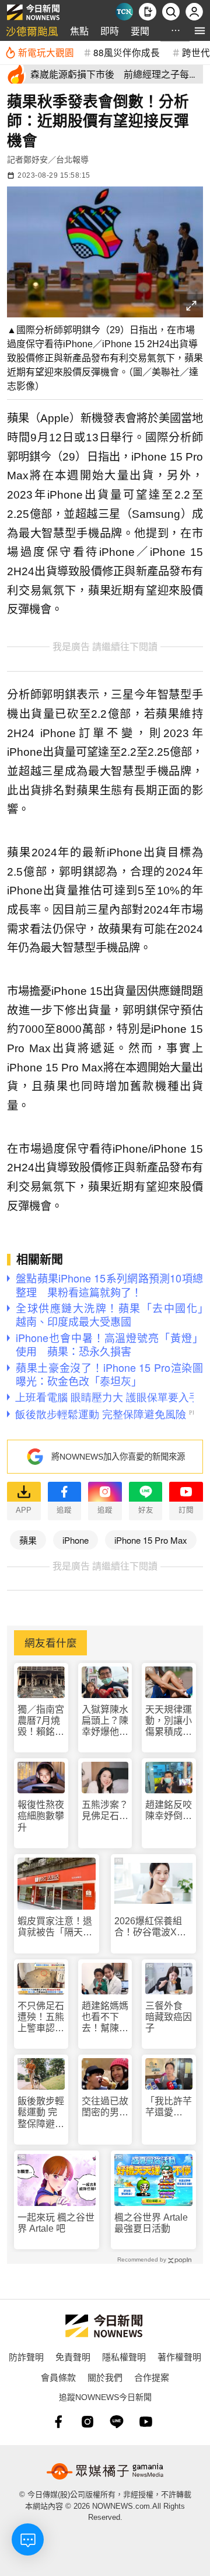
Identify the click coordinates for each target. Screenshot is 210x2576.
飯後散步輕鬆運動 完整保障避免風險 (41, 2113)
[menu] (200, 31)
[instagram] (87, 2422)
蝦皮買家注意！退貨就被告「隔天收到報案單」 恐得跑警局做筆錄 (55, 1927)
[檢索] (171, 12)
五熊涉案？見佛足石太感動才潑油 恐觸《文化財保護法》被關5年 (105, 1811)
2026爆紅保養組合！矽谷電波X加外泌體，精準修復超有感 (152, 1927)
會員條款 (58, 2377)
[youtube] (146, 2422)
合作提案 (152, 2377)
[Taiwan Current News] (124, 12)
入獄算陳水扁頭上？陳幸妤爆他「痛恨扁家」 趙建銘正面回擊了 (105, 1721)
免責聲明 (73, 2357)
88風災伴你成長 (127, 52)
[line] (117, 2422)
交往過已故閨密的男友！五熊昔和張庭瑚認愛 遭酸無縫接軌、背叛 (105, 2107)
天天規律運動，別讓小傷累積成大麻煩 (169, 1721)
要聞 (140, 31)
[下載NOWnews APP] (148, 12)
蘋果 (28, 1540)
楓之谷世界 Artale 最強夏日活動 (151, 2223)
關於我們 (105, 2377)
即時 (110, 31)
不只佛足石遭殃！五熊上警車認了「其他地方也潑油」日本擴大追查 (41, 2017)
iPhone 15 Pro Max (151, 1540)
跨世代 (196, 52)
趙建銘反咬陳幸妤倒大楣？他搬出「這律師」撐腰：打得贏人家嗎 (169, 1811)
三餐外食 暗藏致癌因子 (169, 2017)
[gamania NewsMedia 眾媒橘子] (105, 2471)
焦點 (79, 31)
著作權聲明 (179, 2357)
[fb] (58, 2422)
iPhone (76, 1540)
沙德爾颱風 (32, 31)
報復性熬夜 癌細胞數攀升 (41, 1816)
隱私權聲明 (124, 2357)
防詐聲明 (26, 2357)
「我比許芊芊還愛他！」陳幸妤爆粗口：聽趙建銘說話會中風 (169, 2107)
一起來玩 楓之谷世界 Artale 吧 (56, 2223)
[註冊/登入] (194, 12)
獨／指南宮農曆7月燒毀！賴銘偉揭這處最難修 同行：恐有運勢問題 (41, 1721)
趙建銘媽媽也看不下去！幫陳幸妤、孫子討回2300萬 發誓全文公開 (105, 2017)
